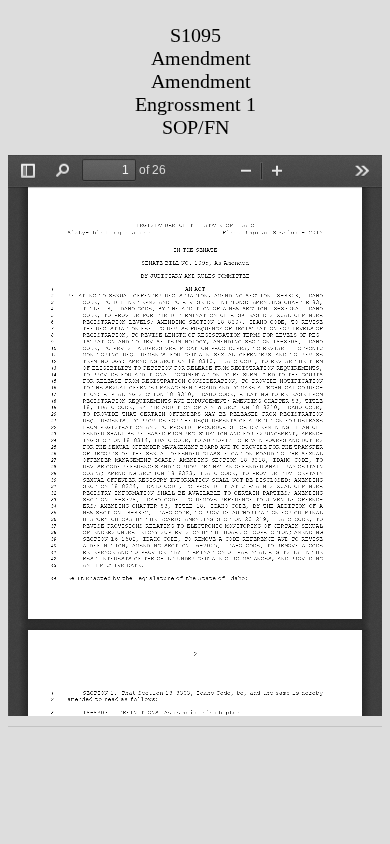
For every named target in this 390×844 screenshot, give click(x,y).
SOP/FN (195, 127)
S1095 (195, 35)
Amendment (201, 58)
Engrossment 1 (195, 104)
